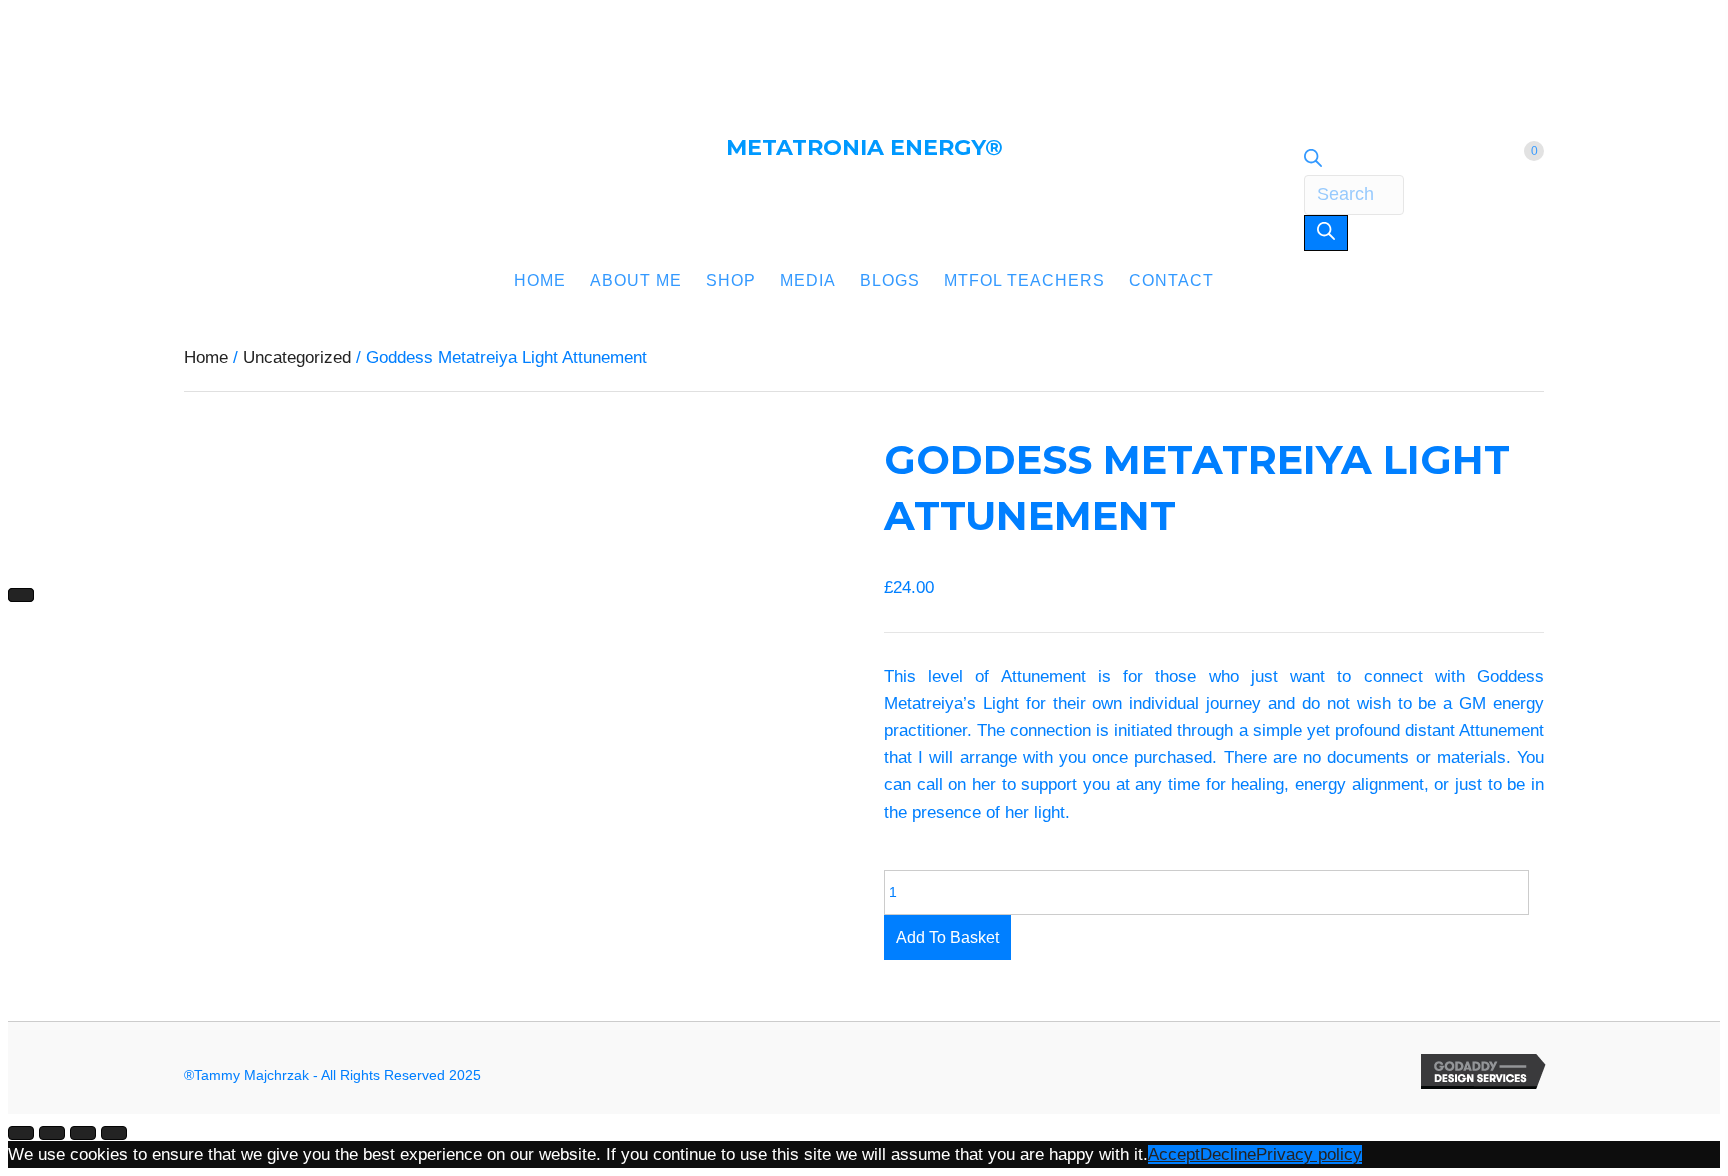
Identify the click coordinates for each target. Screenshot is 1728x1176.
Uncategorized (297, 357)
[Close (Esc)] (114, 1133)
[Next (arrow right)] (21, 595)
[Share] (83, 1133)
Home (206, 357)
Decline (1228, 1154)
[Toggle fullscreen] (52, 1133)
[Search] (1326, 233)
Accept (1174, 1154)
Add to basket (947, 937)
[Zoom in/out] (21, 1133)
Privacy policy (1309, 1154)
